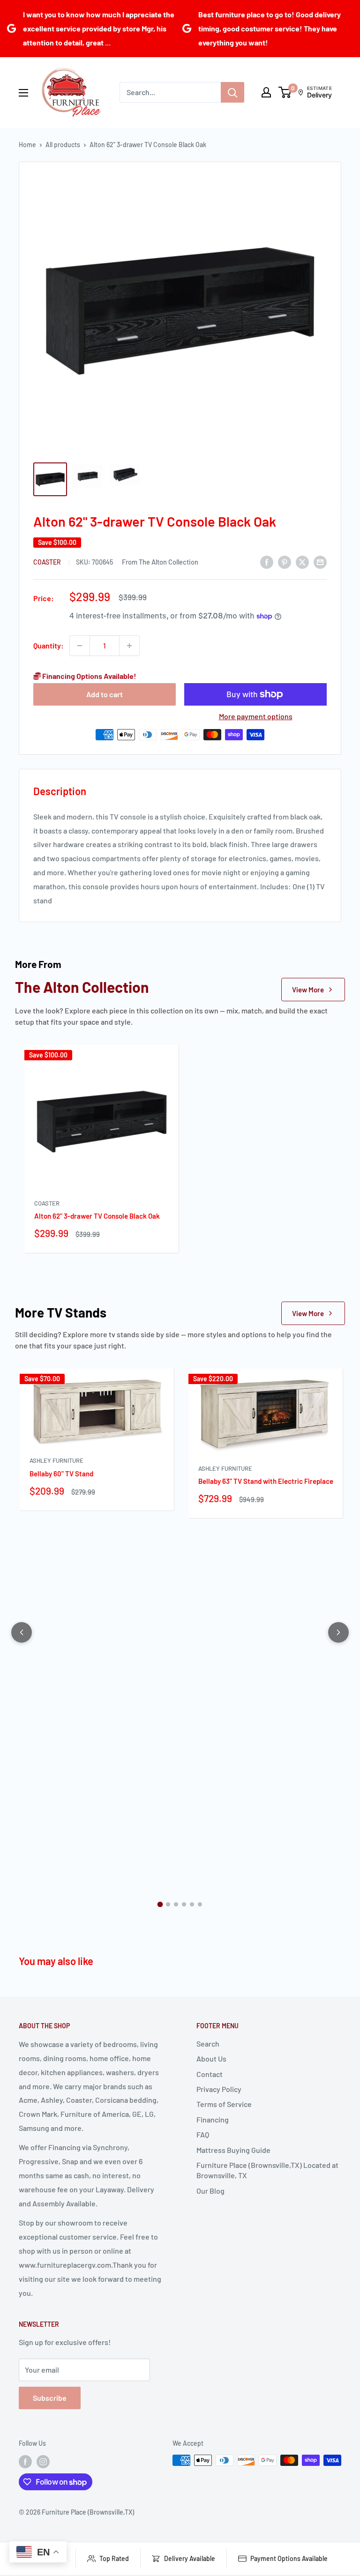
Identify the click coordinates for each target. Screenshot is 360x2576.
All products (63, 145)
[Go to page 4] (184, 1904)
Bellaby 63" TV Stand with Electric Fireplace (266, 1481)
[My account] (266, 92)
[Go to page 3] (176, 1904)
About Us (211, 2059)
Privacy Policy (219, 2089)
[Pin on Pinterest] (285, 562)
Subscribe (50, 2398)
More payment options (256, 716)
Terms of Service (224, 2104)
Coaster (48, 562)
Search (208, 2044)
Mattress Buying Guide (233, 2150)
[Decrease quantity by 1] (80, 646)
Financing (213, 2119)
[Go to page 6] (200, 1904)
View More (308, 990)
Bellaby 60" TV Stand (61, 1474)
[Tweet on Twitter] (302, 562)
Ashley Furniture (56, 1460)
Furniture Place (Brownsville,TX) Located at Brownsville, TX (267, 2170)
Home (27, 145)
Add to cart (105, 694)
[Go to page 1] (160, 1905)
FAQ (203, 2134)
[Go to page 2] (168, 1904)
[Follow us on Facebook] (25, 2461)
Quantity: (49, 645)
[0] (285, 92)
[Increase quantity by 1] (129, 646)
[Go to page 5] (192, 1904)
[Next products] (338, 1632)
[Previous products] (22, 1632)
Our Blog (210, 2191)
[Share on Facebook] (267, 562)
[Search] (232, 92)
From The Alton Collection (160, 562)
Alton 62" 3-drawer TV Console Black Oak (97, 1216)
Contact (210, 2074)
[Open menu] (23, 93)
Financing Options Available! (89, 676)
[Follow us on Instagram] (43, 2461)
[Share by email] (320, 562)
